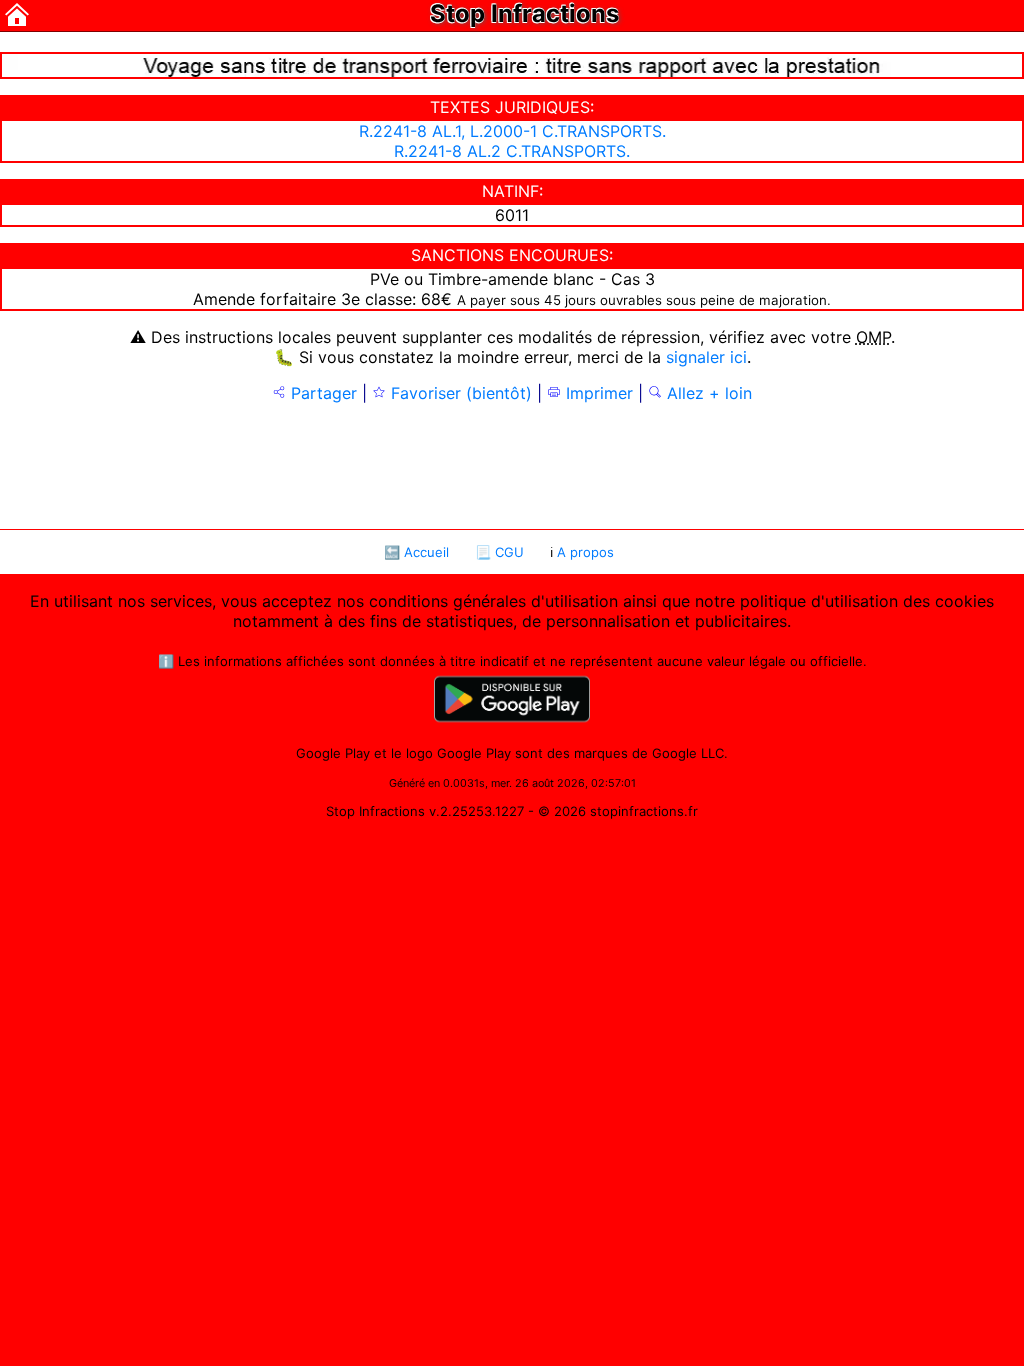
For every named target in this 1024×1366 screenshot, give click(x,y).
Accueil (426, 552)
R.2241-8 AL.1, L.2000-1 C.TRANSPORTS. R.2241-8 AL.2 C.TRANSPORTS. (512, 141)
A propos (585, 552)
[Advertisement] (512, 464)
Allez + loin (707, 393)
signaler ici (706, 357)
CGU (509, 552)
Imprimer (597, 393)
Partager (321, 393)
